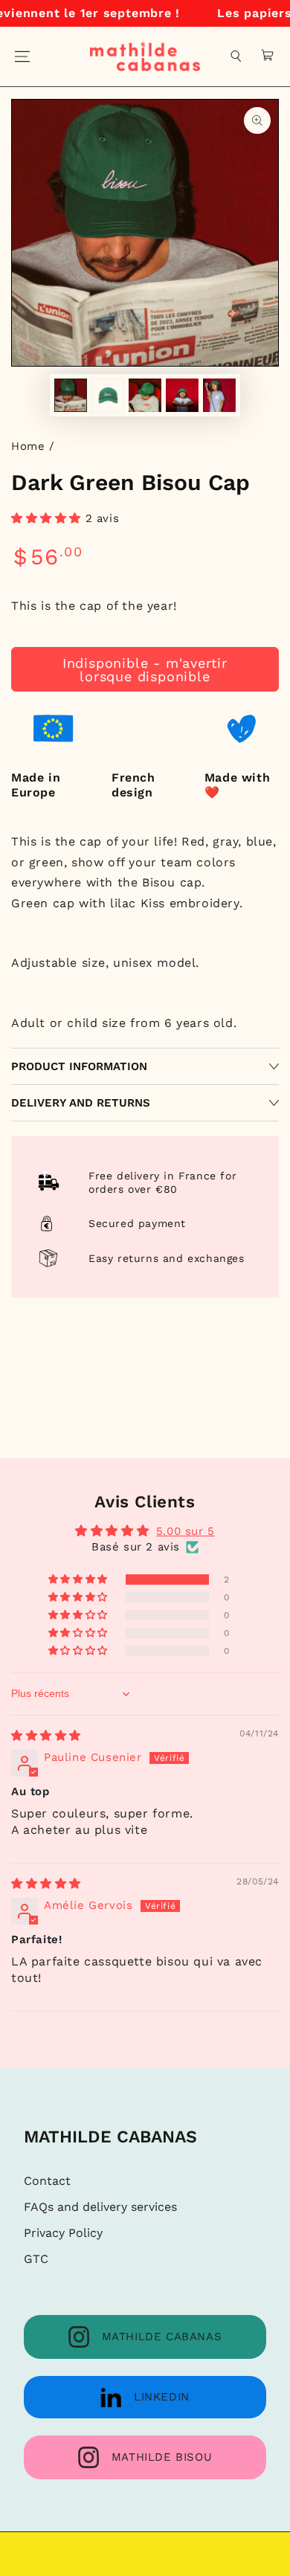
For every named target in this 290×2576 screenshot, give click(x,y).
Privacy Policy (63, 2233)
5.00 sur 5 (186, 1531)
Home (28, 446)
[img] (46, 1736)
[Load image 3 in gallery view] (145, 395)
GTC (36, 2259)
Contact (47, 2181)
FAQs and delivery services (100, 2207)
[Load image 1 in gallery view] (71, 395)
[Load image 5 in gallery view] (219, 395)
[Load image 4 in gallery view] (182, 395)
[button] (236, 57)
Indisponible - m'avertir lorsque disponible (145, 670)
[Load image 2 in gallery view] (108, 395)
